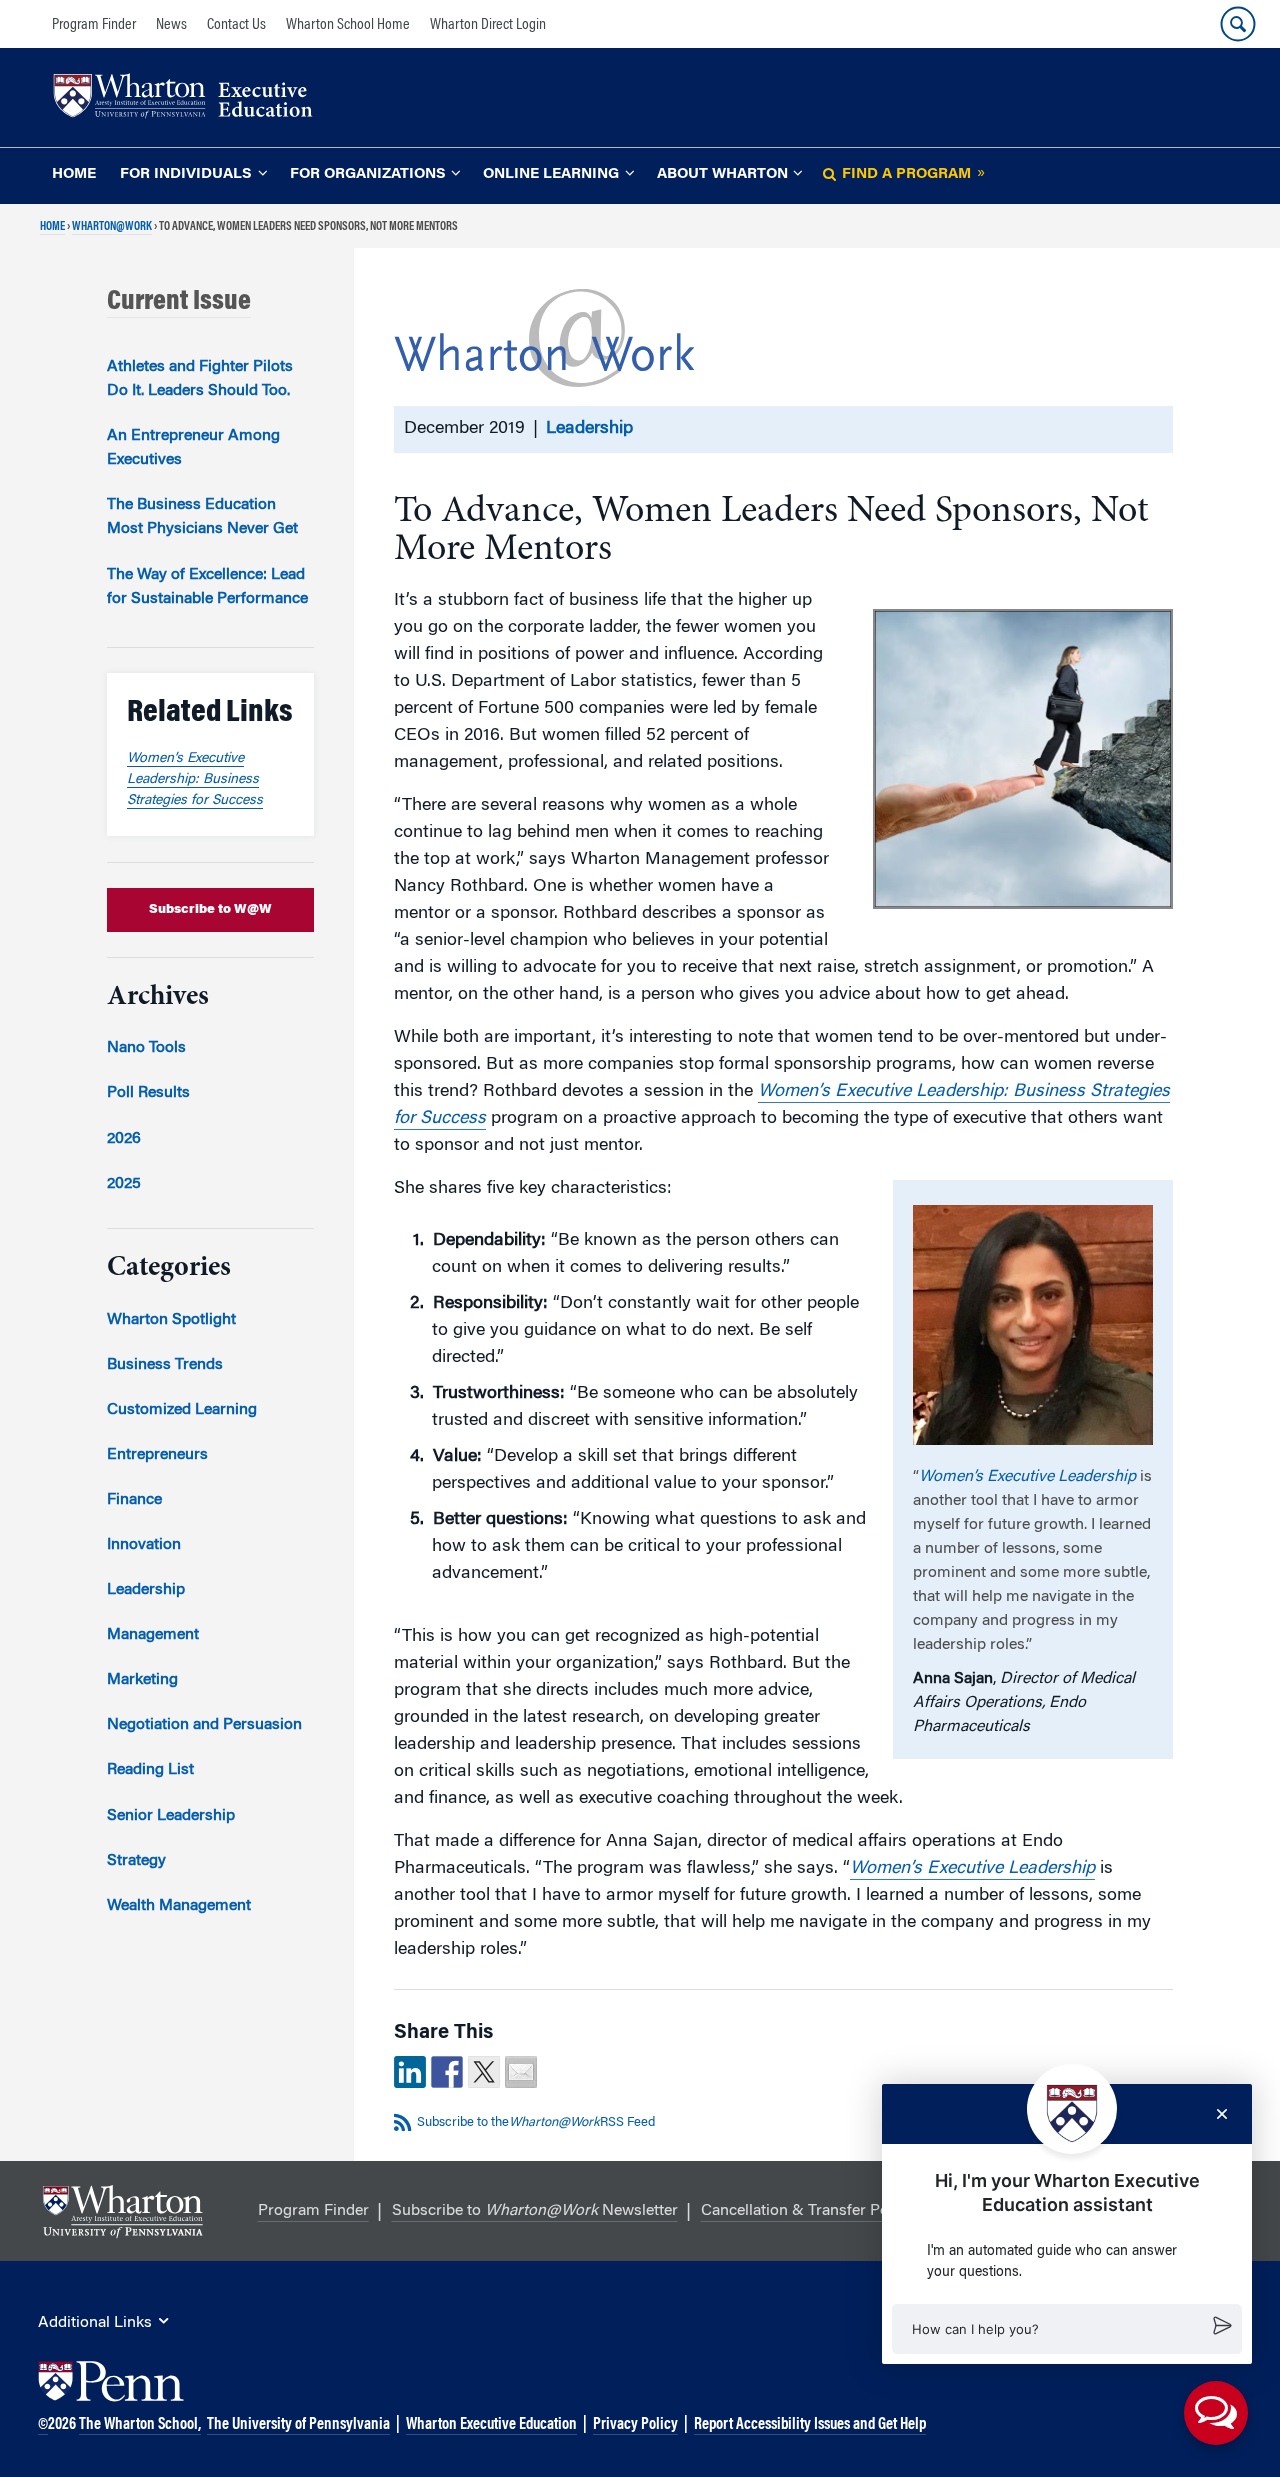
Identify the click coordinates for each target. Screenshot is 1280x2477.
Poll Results (148, 1093)
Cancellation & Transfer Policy (807, 2211)
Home (74, 174)
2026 (124, 1139)
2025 (124, 1184)
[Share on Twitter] (484, 2072)
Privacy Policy (635, 2425)
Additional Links (95, 2323)
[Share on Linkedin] (410, 2072)
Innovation (144, 1545)
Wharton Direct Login (488, 25)
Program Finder (94, 25)
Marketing (142, 1680)
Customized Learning (182, 1410)
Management (153, 1635)
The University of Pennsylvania (298, 2425)
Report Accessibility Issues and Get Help (810, 2425)
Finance (134, 1500)
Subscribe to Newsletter (535, 2211)
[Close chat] (1222, 2114)
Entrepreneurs (157, 1455)
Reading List (150, 1770)
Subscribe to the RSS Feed (536, 2122)
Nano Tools (146, 1048)
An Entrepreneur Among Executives (193, 448)
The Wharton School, (140, 2425)
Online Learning (551, 174)
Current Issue (179, 302)
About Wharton (722, 174)
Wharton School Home (348, 25)
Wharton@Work (112, 227)
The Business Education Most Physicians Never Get (202, 517)
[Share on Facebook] (447, 2072)
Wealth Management (179, 1906)
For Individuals (186, 174)
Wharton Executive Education (491, 2425)
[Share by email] (521, 2072)
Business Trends (165, 1365)
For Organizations (368, 174)
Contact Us (236, 25)
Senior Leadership (171, 1816)
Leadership (589, 429)
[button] (1067, 2329)
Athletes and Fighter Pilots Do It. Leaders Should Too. (200, 379)
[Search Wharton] (1238, 24)
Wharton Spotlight (171, 1320)
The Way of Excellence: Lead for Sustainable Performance (207, 587)
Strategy (136, 1861)
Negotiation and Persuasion (204, 1725)
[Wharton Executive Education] (193, 98)
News (171, 25)
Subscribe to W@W (210, 909)
